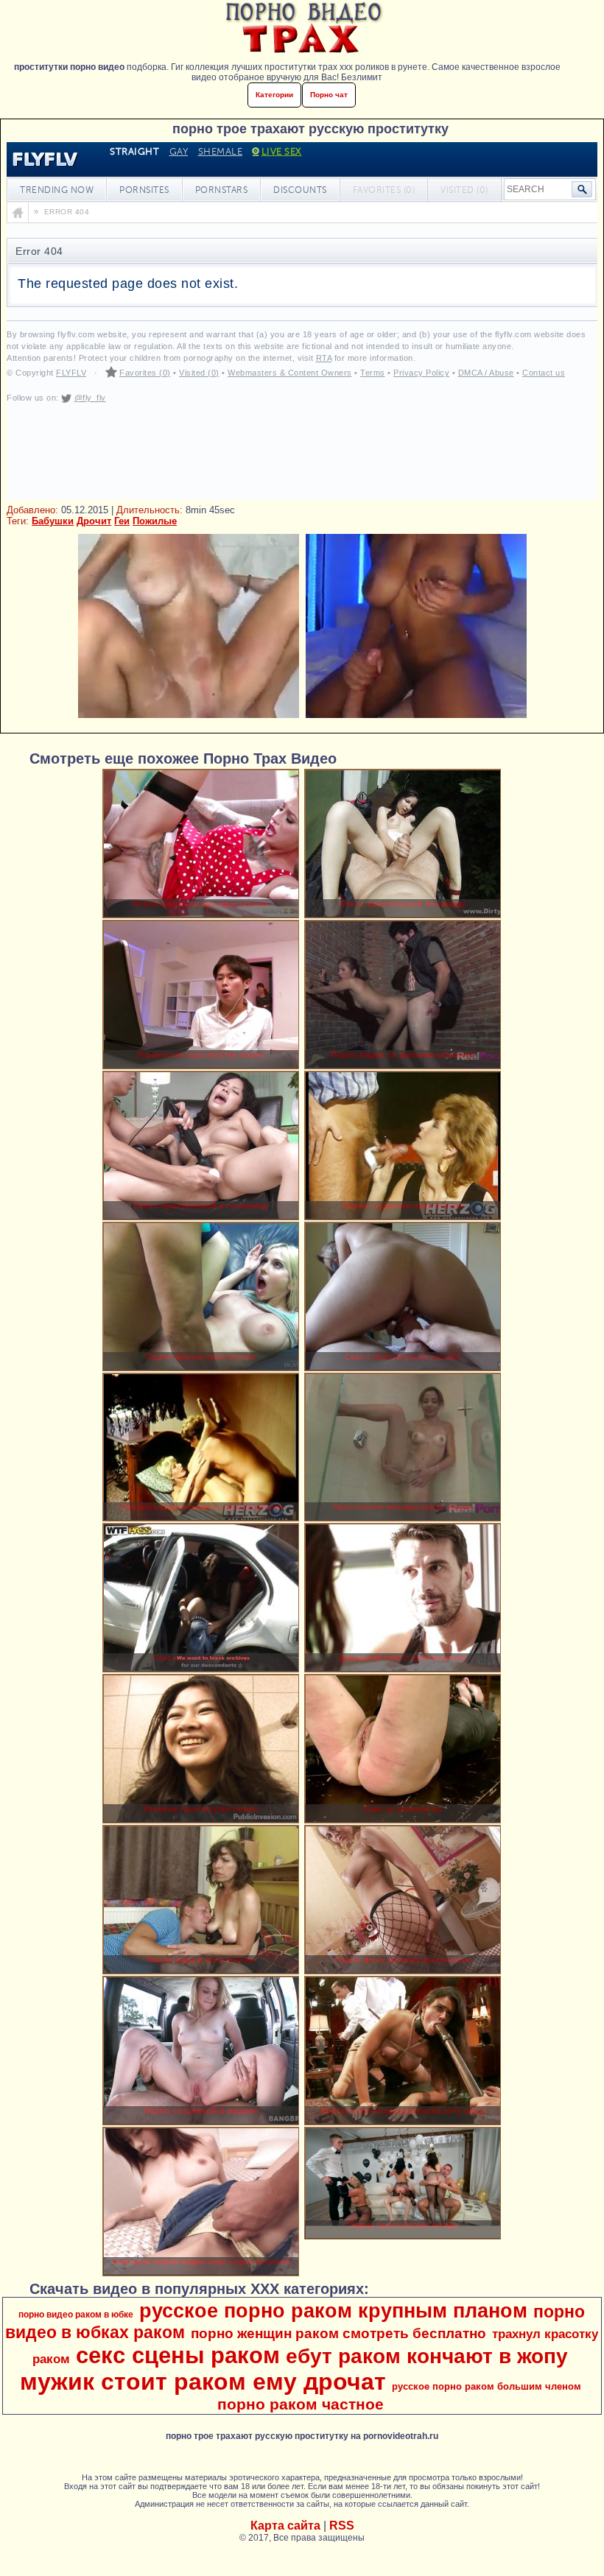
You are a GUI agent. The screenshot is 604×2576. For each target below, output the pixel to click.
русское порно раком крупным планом (333, 2311)
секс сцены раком (178, 2355)
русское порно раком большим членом (487, 2386)
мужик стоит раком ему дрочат (203, 2382)
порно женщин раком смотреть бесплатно (338, 2333)
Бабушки (53, 521)
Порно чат (329, 95)
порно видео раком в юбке (76, 2315)
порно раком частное (301, 2404)
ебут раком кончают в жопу (427, 2356)
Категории (274, 95)
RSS (342, 2526)
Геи (122, 521)
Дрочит (94, 521)
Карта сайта (285, 2526)
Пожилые (155, 521)
